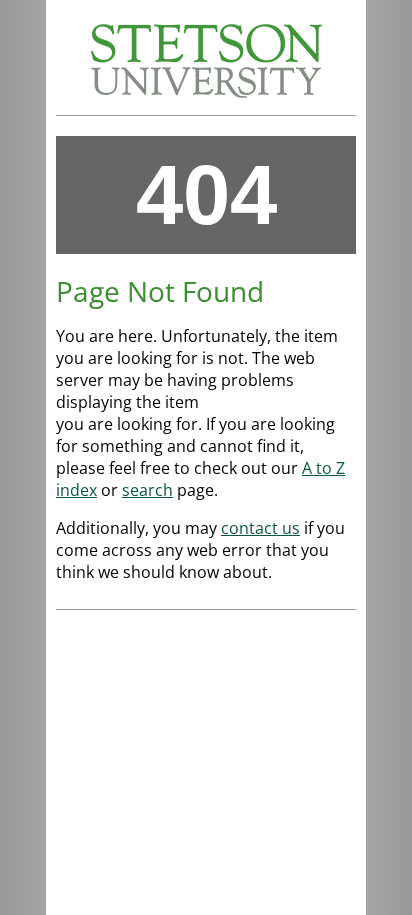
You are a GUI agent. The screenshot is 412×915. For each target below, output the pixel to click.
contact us (260, 528)
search (147, 490)
